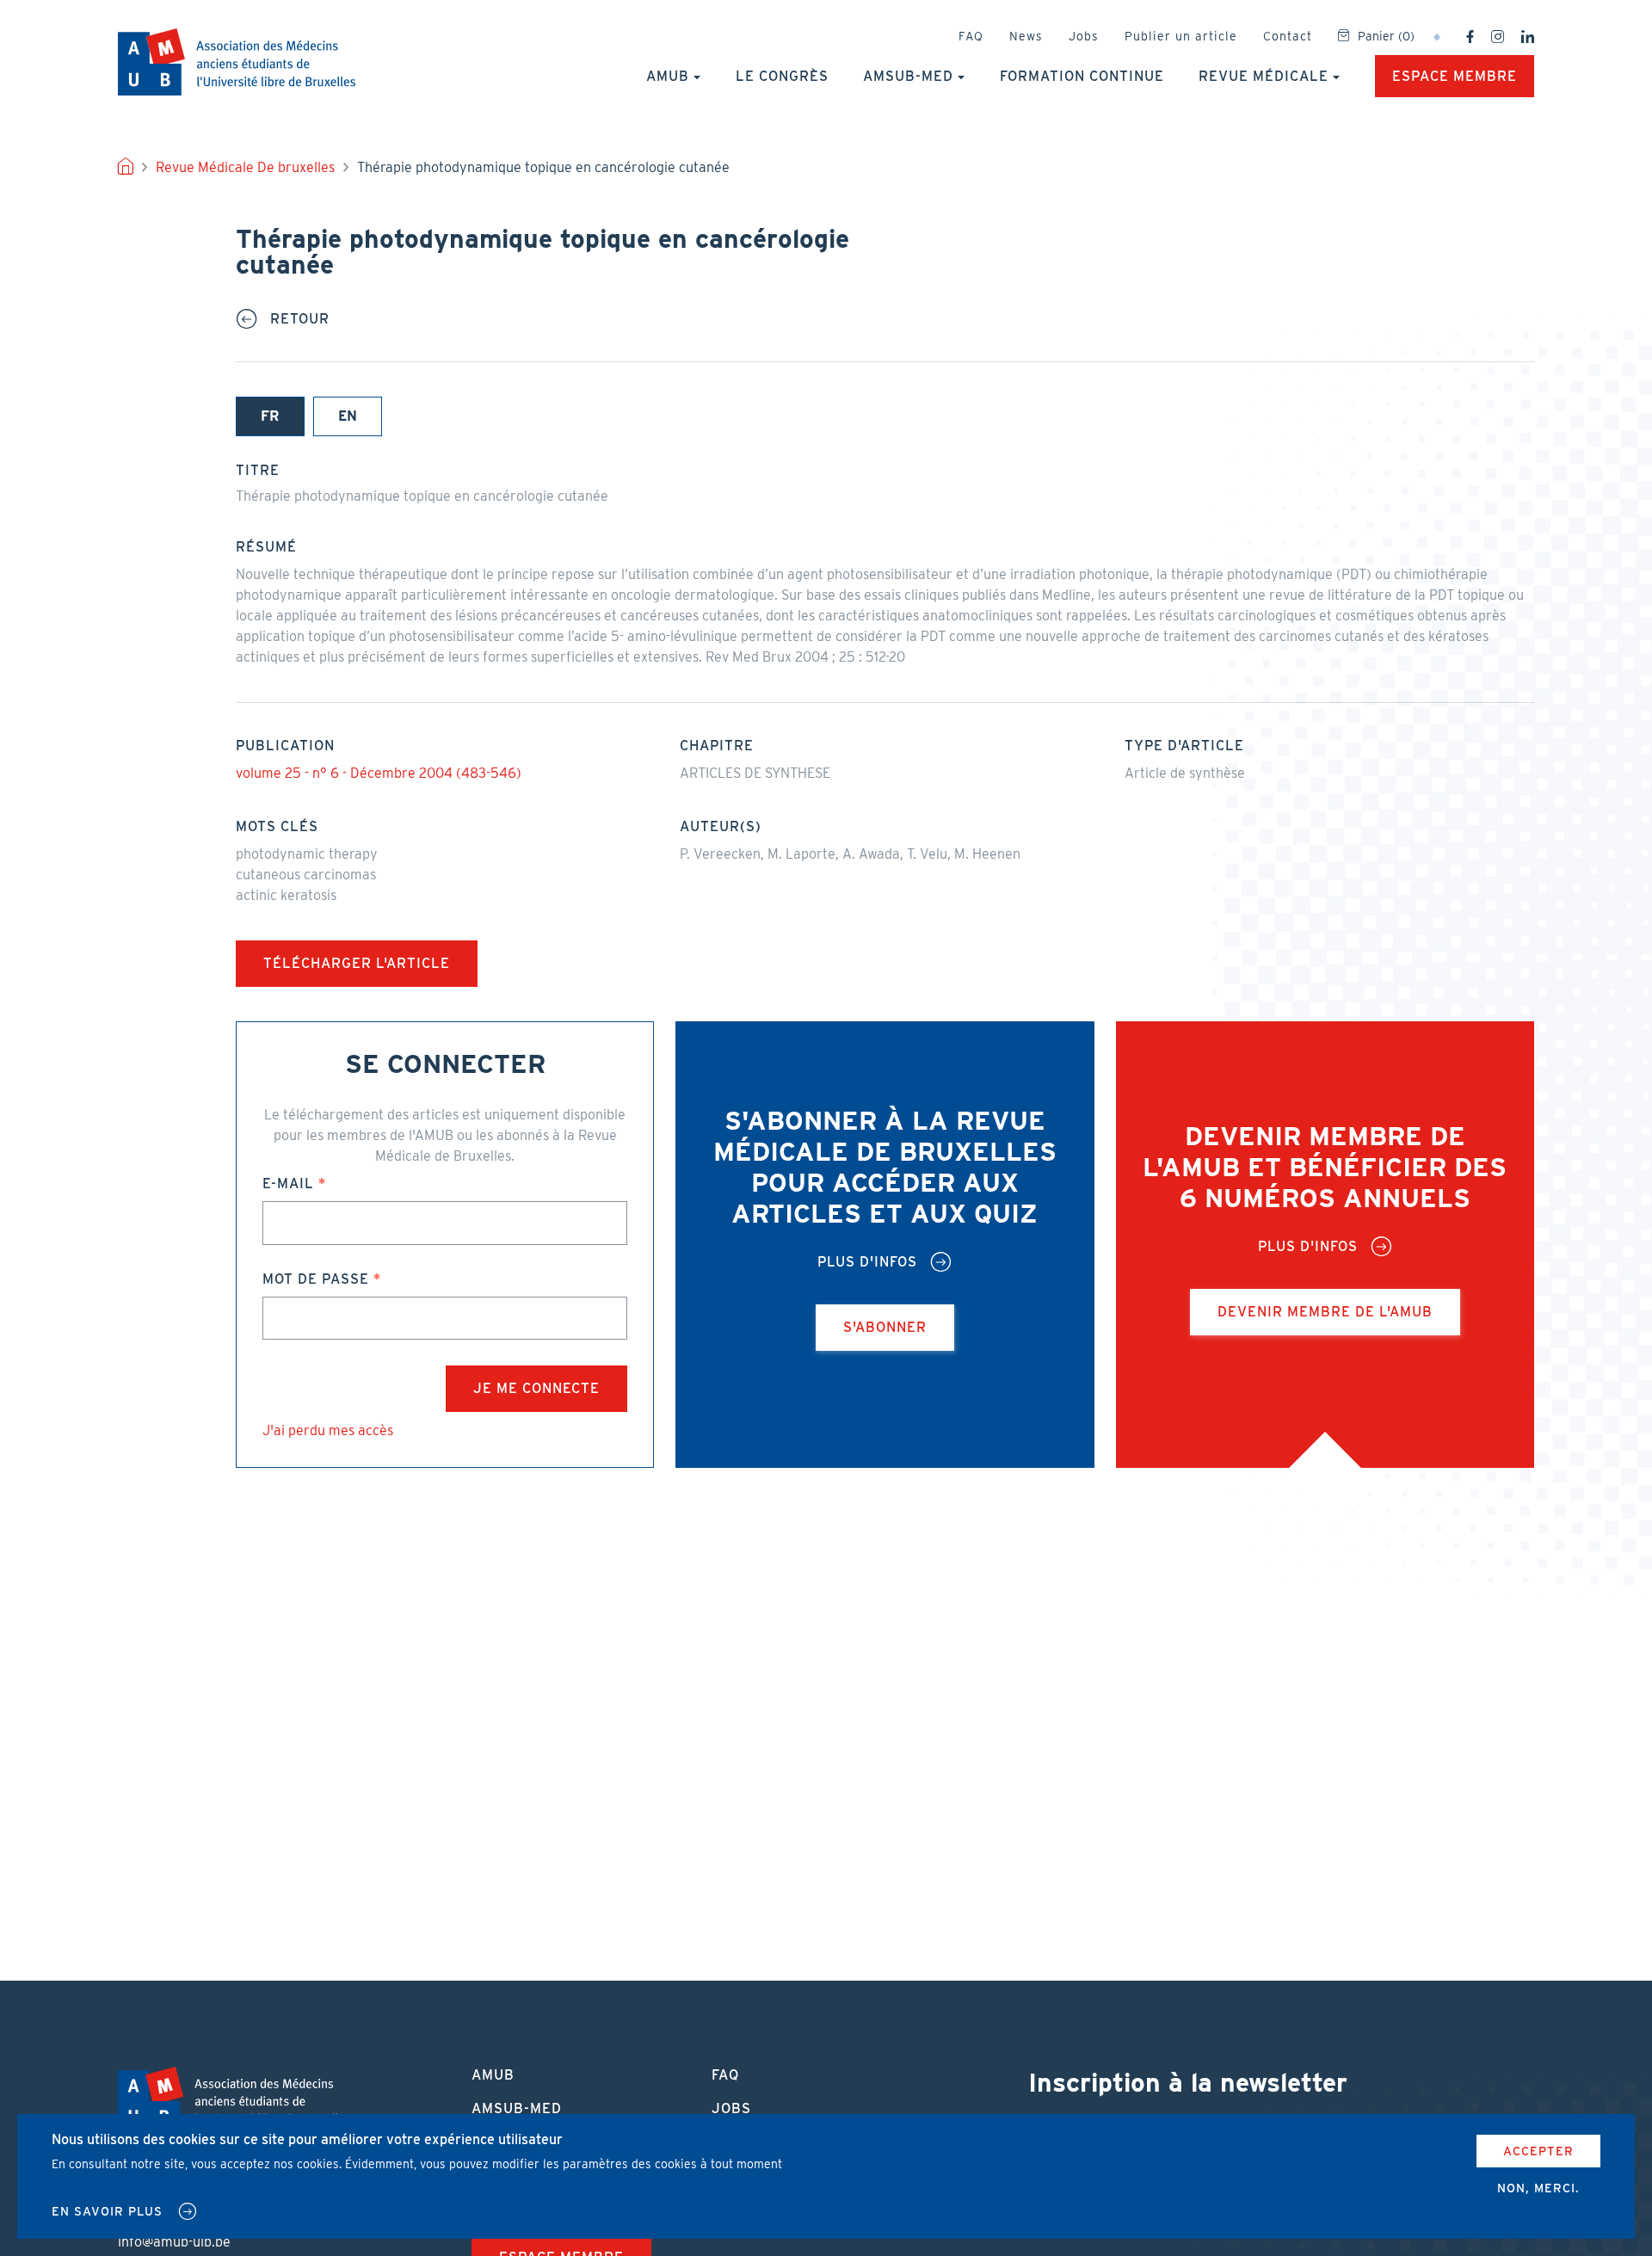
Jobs (1084, 36)
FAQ (971, 36)
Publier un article (1181, 36)
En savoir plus (107, 2211)
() (1386, 36)
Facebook (1470, 37)
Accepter (1538, 2151)
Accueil (126, 168)
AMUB (237, 62)
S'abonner (885, 1327)
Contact (1288, 36)
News (1026, 36)
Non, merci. (1538, 2188)
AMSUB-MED (908, 76)
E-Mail (288, 1183)
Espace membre (1455, 76)
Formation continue (1082, 76)
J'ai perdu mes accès (328, 1430)
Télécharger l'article (357, 963)
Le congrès (782, 76)
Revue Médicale (1264, 76)
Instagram (1498, 37)
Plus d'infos (867, 1262)
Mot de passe (316, 1279)
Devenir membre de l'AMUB (1325, 1312)
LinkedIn (1528, 37)
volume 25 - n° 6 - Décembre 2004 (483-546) (379, 773)
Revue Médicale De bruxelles (245, 167)
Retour (300, 319)
